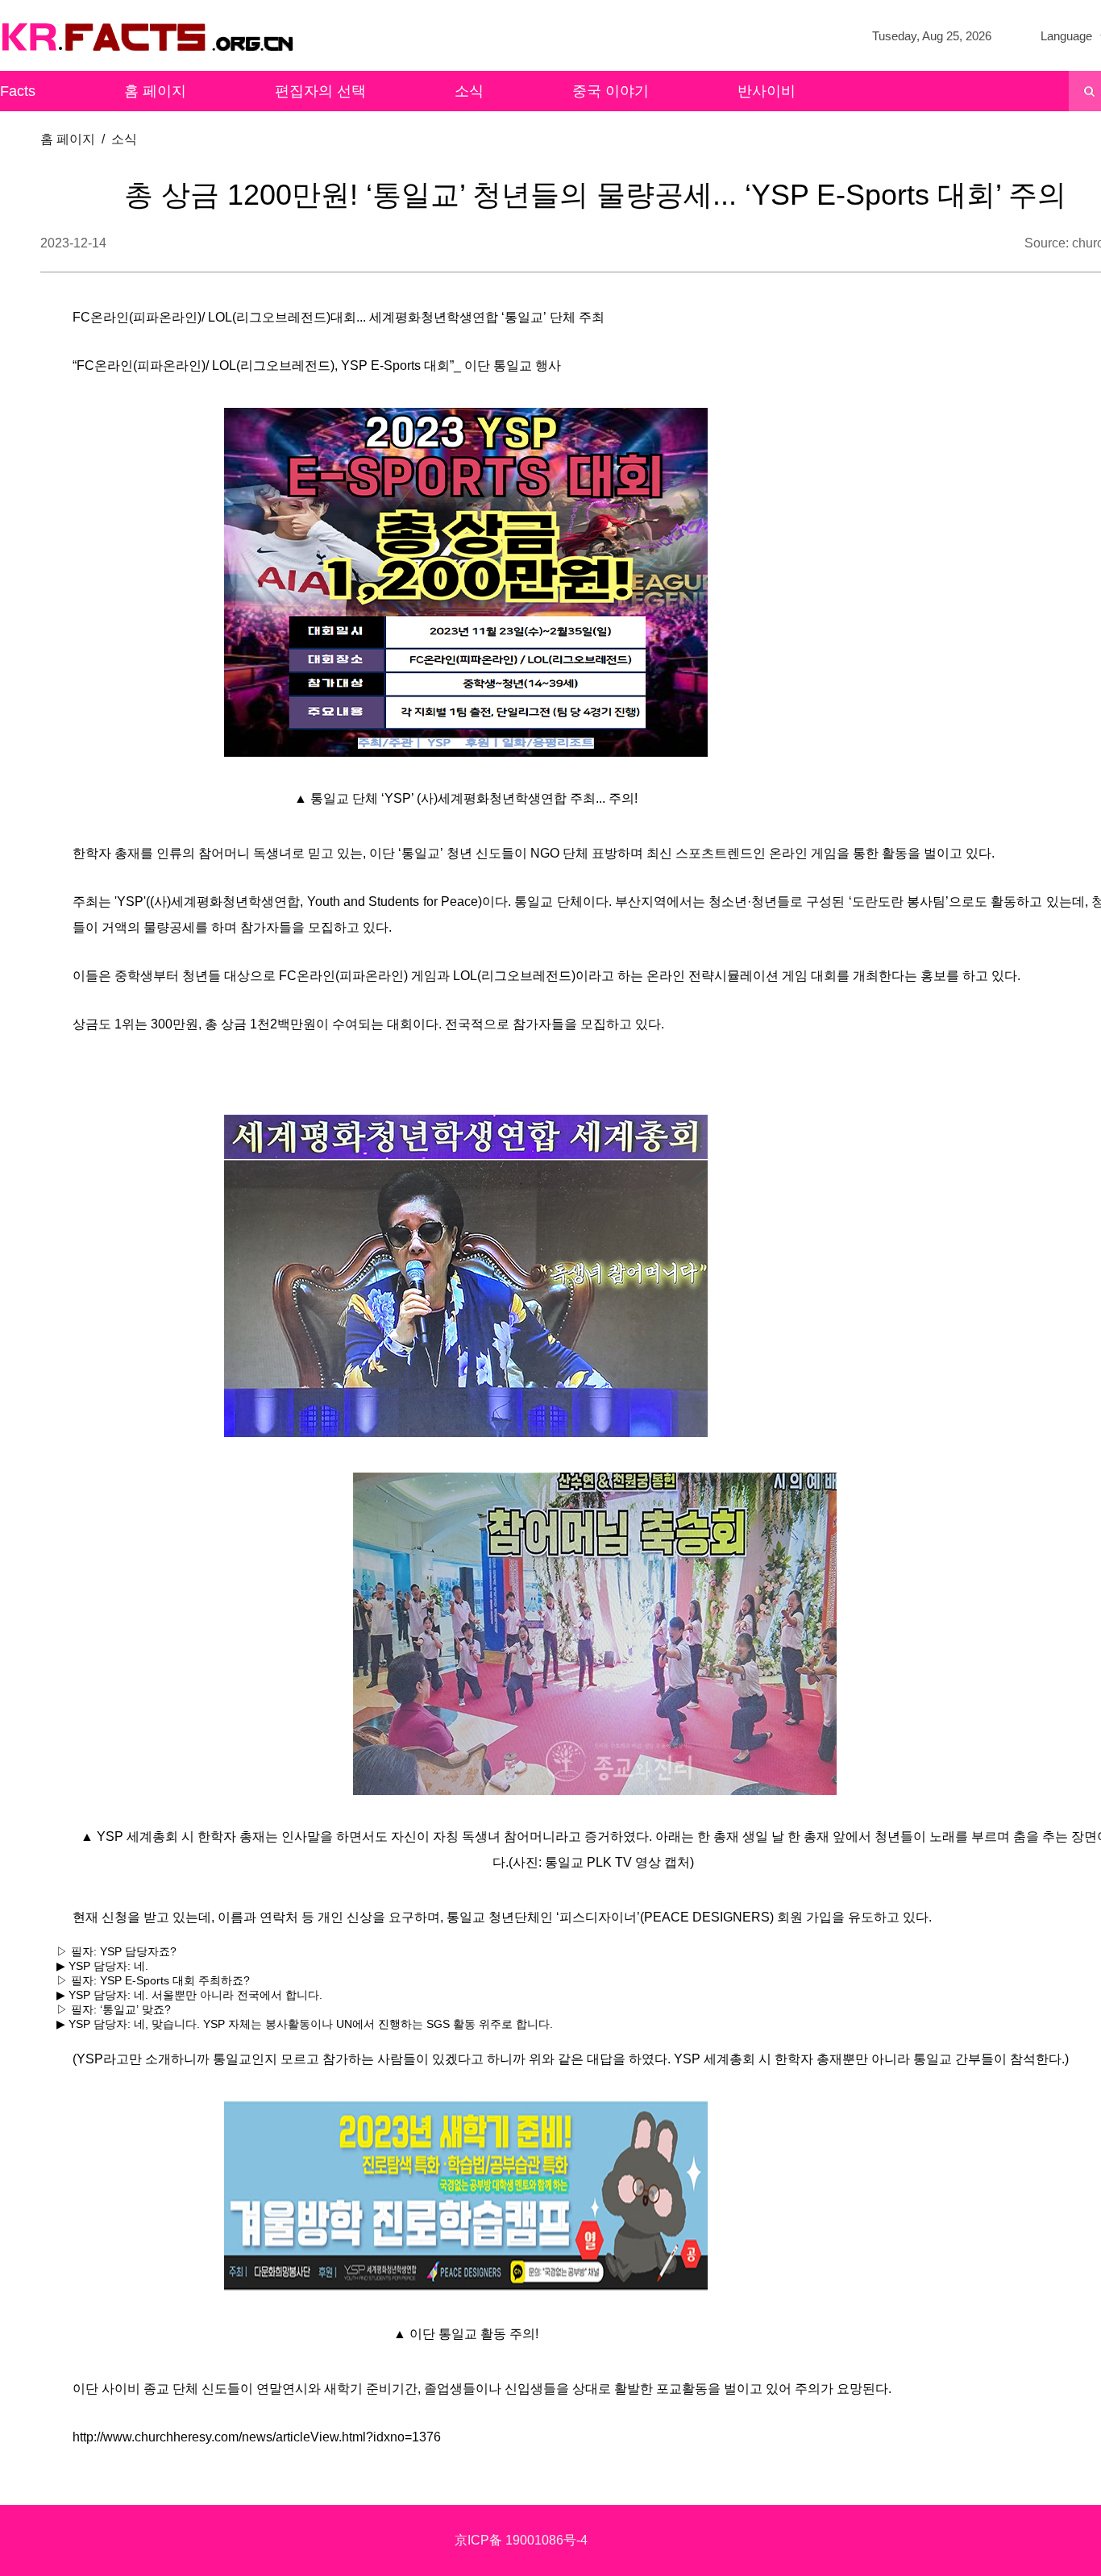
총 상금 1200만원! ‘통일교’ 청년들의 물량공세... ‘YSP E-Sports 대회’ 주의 (595, 195)
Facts (18, 91)
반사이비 (767, 91)
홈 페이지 (155, 91)
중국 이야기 (611, 91)
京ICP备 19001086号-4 (521, 2540)
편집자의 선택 (320, 91)
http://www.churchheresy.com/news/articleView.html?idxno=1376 (257, 2437)
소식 (469, 91)
